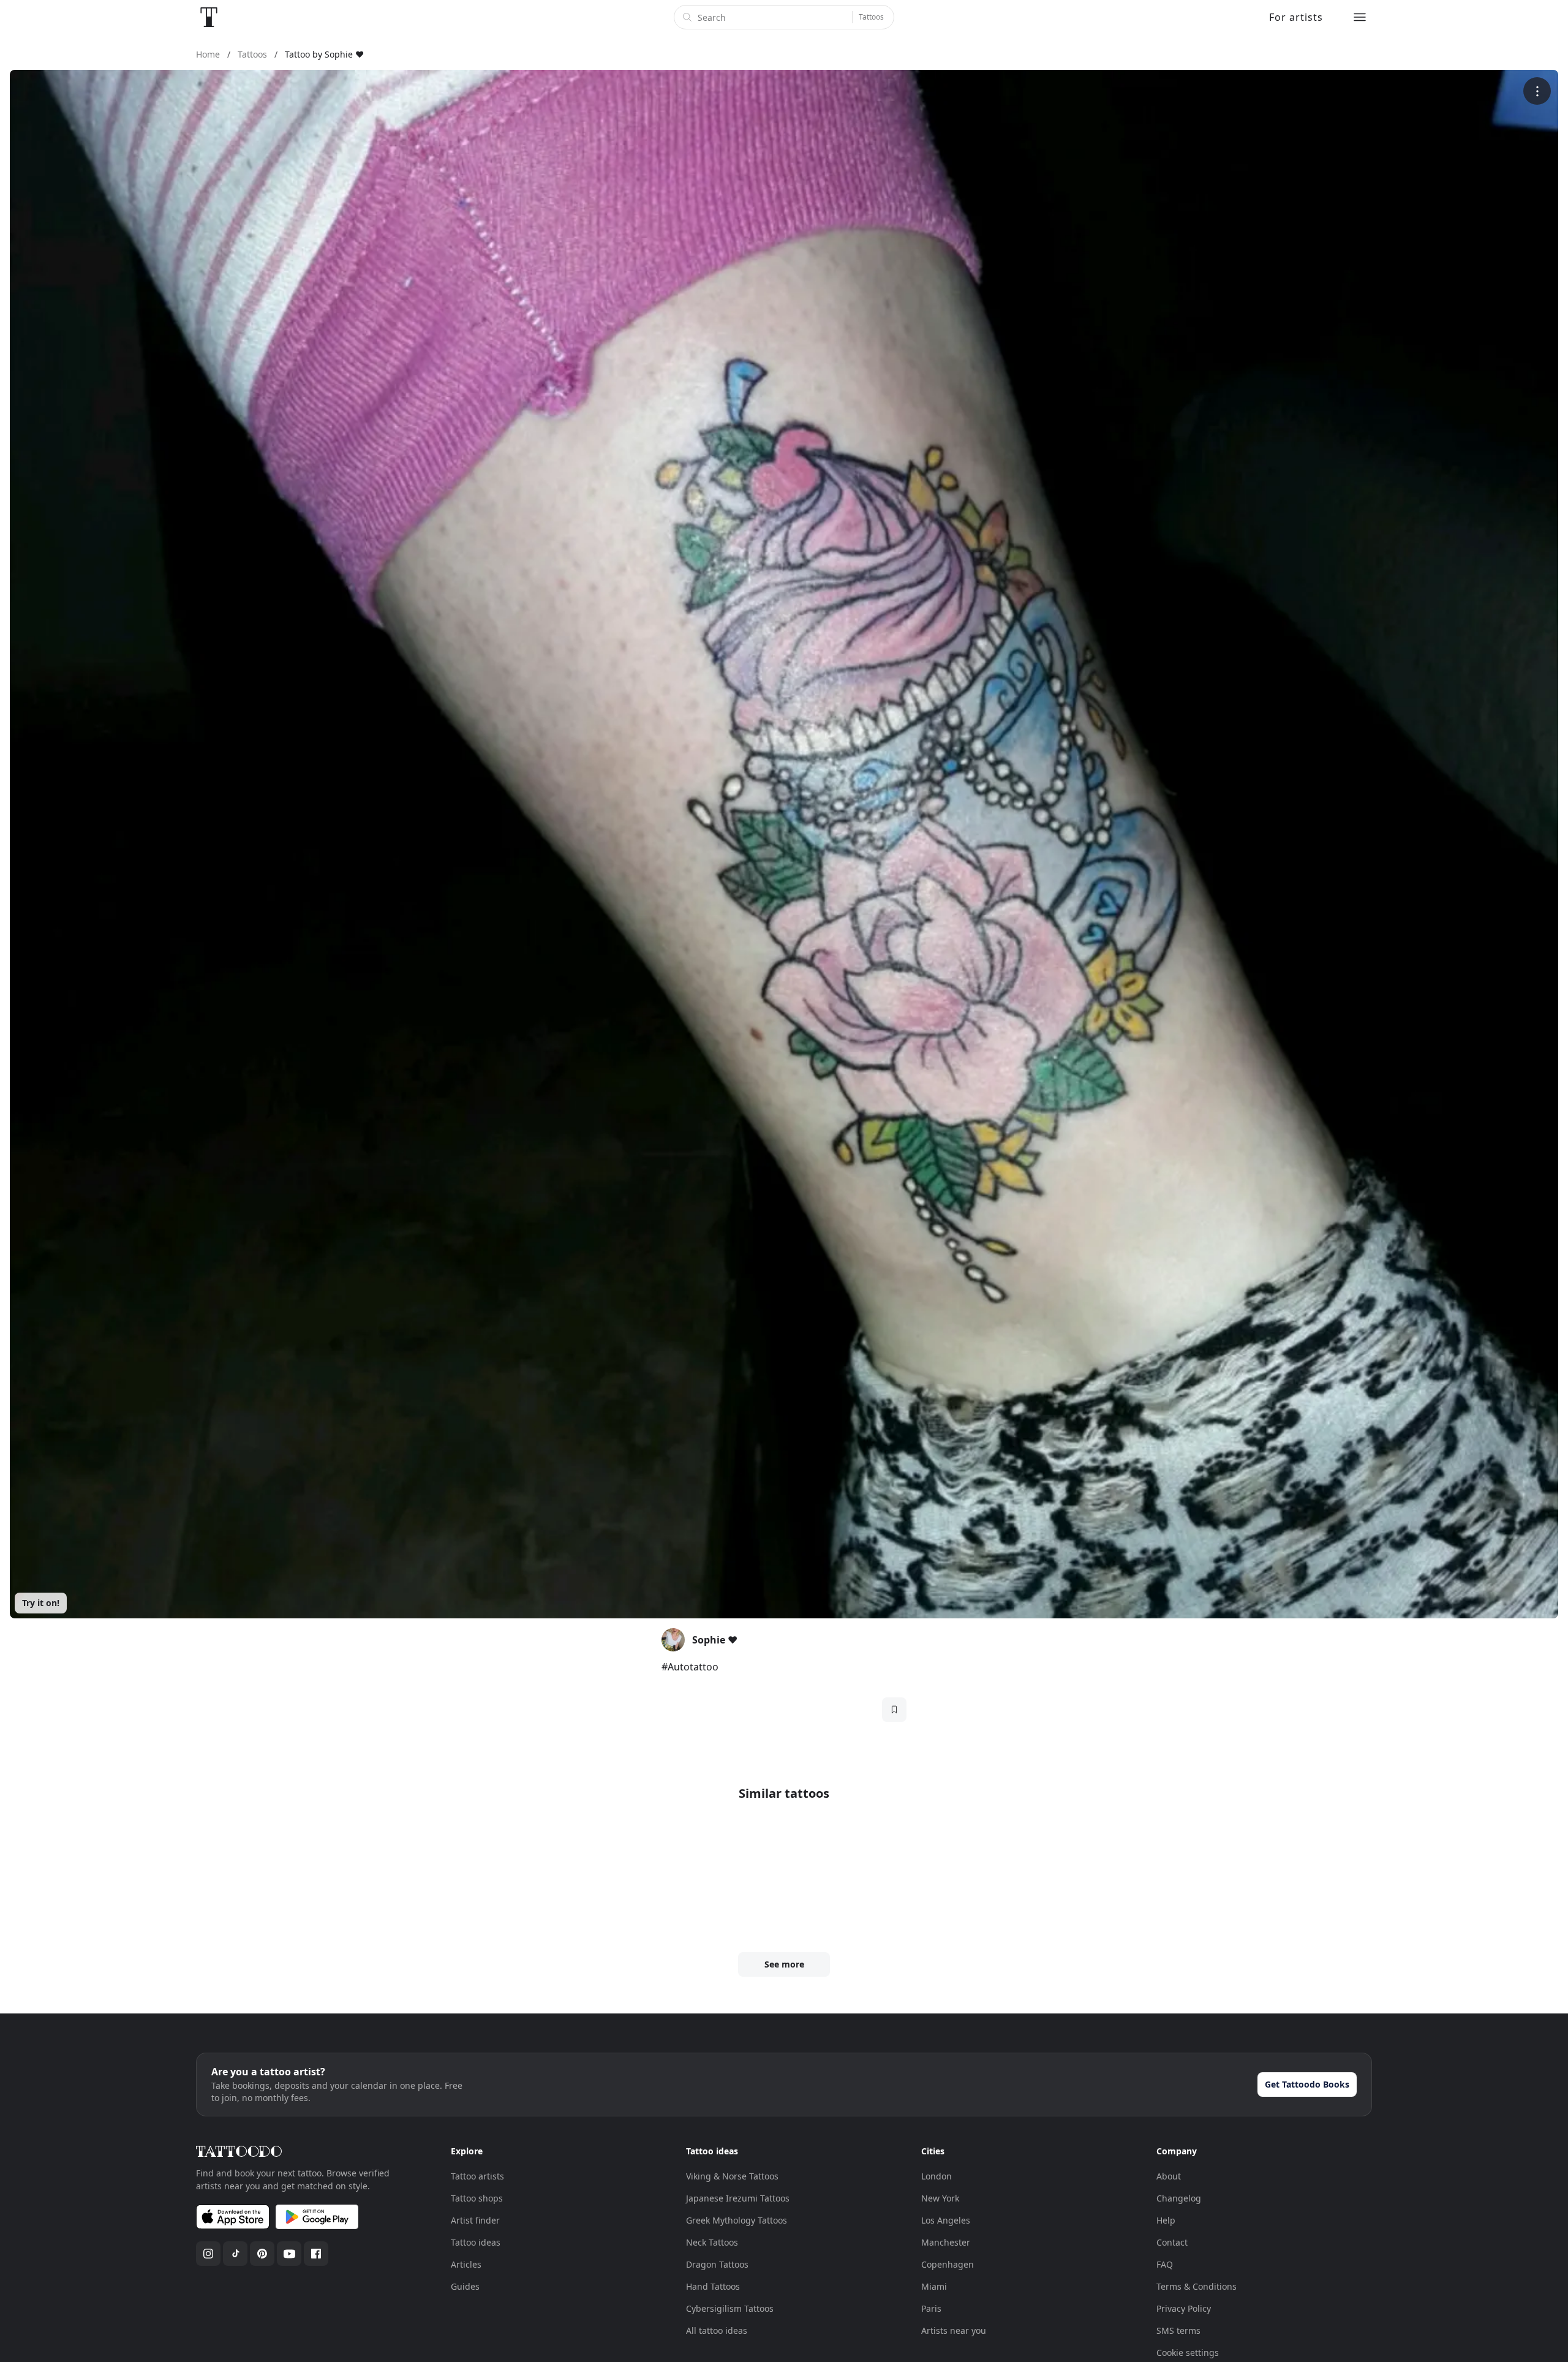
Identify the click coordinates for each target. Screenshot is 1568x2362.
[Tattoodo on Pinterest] (262, 2254)
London (937, 2176)
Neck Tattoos (712, 2242)
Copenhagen (948, 2264)
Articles (466, 2264)
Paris (931, 2308)
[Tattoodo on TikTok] (235, 2254)
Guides (465, 2286)
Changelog (1179, 2198)
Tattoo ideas (476, 2242)
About (1169, 2176)
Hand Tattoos (713, 2286)
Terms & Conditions (1197, 2286)
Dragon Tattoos (717, 2264)
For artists (1296, 17)
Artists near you (954, 2330)
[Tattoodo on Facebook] (316, 2254)
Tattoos (871, 17)
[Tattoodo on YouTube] (289, 2254)
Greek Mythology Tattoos (737, 2220)
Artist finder (475, 2220)
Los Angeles (946, 2220)
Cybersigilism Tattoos (730, 2308)
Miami (934, 2286)
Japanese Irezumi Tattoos (738, 2198)
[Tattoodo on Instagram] (208, 2254)
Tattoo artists (477, 2176)
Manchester (946, 2242)
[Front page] (209, 17)
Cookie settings (1188, 2353)
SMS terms (1178, 2330)
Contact (1172, 2242)
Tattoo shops (477, 2198)
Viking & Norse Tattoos (732, 2176)
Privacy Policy (1184, 2308)
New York (940, 2198)
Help (1166, 2220)
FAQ (1165, 2264)
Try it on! (41, 1603)
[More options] (1537, 91)
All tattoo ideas (717, 2330)
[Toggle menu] (1360, 17)
